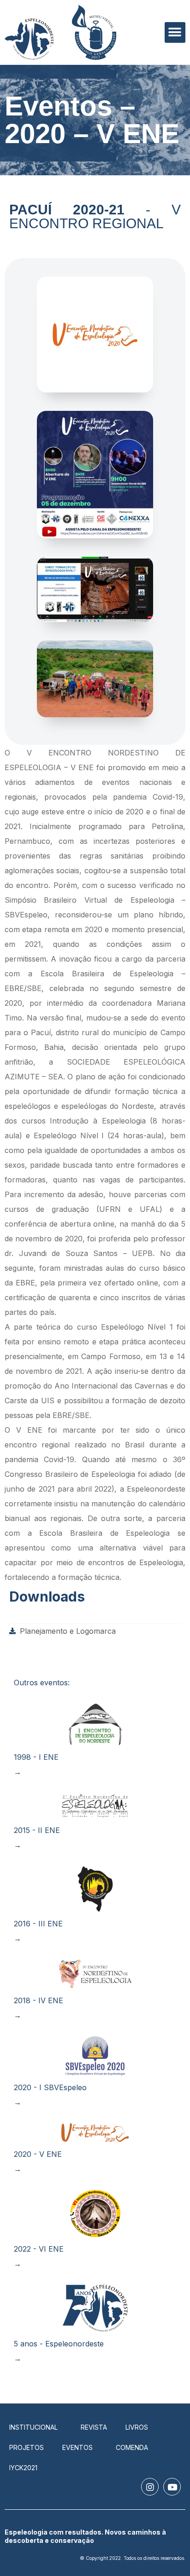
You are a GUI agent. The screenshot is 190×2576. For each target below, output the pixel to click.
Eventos (77, 2447)
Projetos (27, 2447)
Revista (94, 2427)
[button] (175, 32)
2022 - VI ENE (39, 2249)
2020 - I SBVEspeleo (50, 2087)
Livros (137, 2427)
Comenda (132, 2447)
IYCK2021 (23, 2468)
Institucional (33, 2427)
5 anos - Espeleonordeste (59, 2344)
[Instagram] (150, 2487)
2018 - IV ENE (39, 2000)
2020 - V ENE (38, 2154)
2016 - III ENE (38, 1924)
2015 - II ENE (37, 1830)
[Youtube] (172, 2487)
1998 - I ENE (36, 1757)
